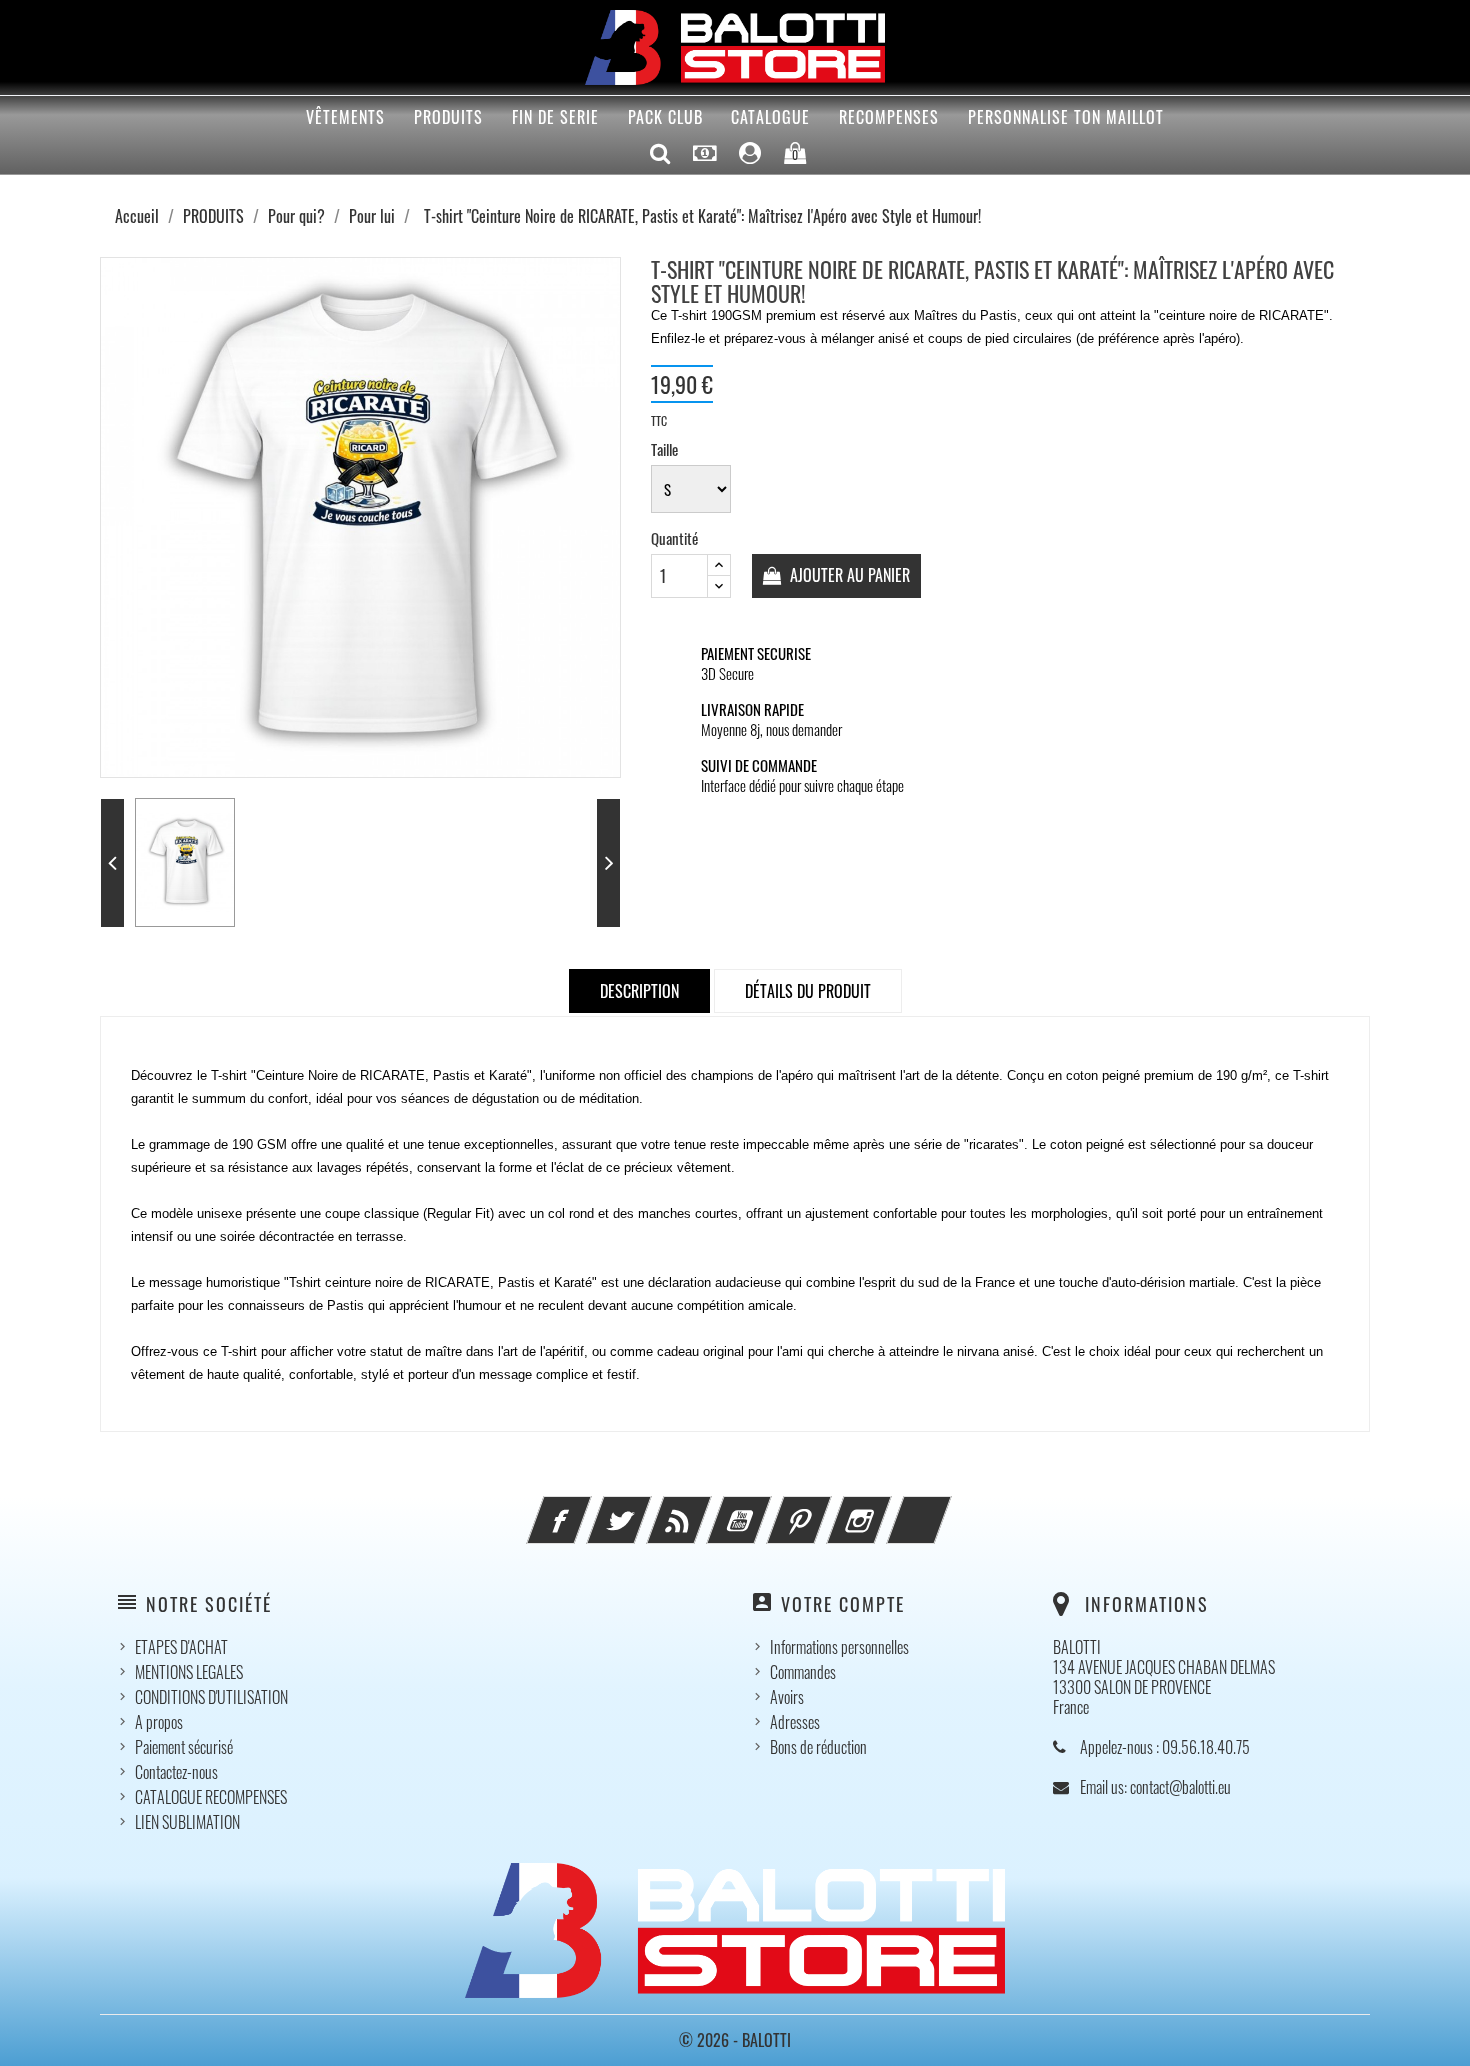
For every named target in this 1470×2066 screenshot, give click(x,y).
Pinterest (826, 1508)
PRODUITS (448, 117)
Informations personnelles (839, 1647)
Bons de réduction (818, 1747)
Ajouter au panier (848, 575)
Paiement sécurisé (184, 1747)
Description (639, 991)
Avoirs (787, 1697)
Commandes (803, 1672)
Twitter (646, 1508)
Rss (706, 1508)
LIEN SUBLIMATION (187, 1822)
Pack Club (665, 117)
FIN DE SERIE (555, 117)
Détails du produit (808, 991)
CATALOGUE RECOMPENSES (211, 1797)
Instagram (886, 1508)
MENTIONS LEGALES (189, 1672)
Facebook (586, 1508)
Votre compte (843, 1604)
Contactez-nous (176, 1772)
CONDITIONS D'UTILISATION (211, 1697)
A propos (159, 1722)
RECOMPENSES (889, 117)
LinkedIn (946, 1508)
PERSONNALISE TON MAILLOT (1066, 117)
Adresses (795, 1722)
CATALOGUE (770, 117)
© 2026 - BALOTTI (735, 2040)
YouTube (766, 1508)
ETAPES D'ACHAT (181, 1647)
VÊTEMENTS (345, 117)
